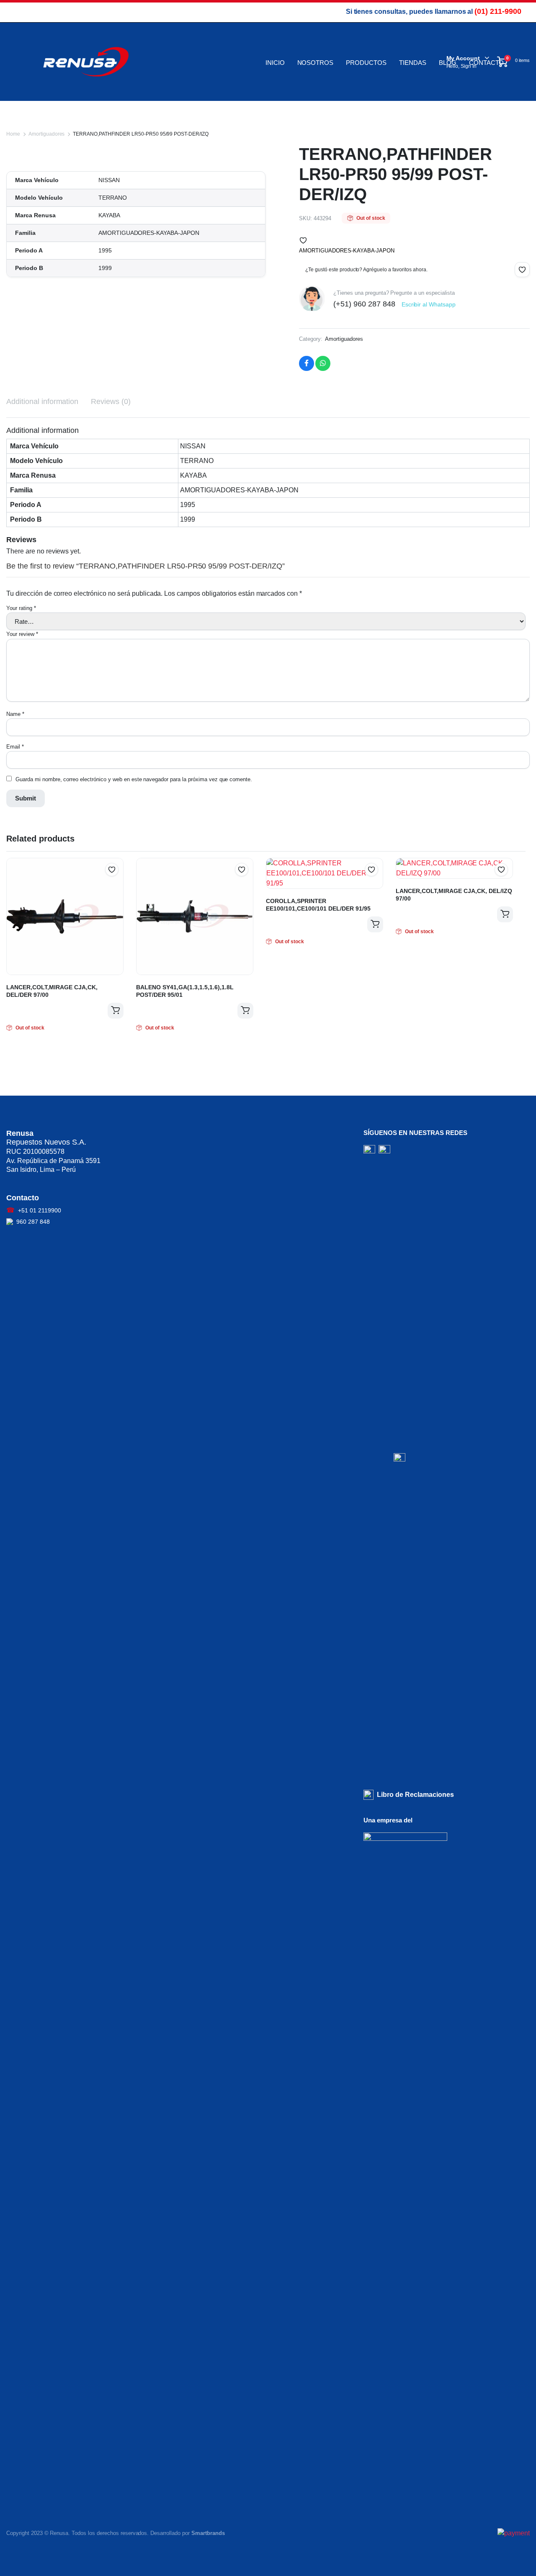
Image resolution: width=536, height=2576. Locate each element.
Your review (22, 634)
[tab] (42, 402)
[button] (303, 240)
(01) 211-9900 (498, 11)
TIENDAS (413, 63)
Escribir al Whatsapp (429, 304)
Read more (116, 1011)
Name (15, 714)
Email (15, 747)
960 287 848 (33, 1222)
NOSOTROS (316, 63)
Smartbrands (208, 2533)
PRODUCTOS (366, 63)
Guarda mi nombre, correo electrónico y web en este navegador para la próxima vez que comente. (134, 779)
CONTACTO (487, 63)
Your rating (21, 608)
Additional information (42, 401)
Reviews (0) (111, 401)
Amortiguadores (47, 134)
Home (13, 134)
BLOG (448, 63)
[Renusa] (86, 62)
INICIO (275, 63)
